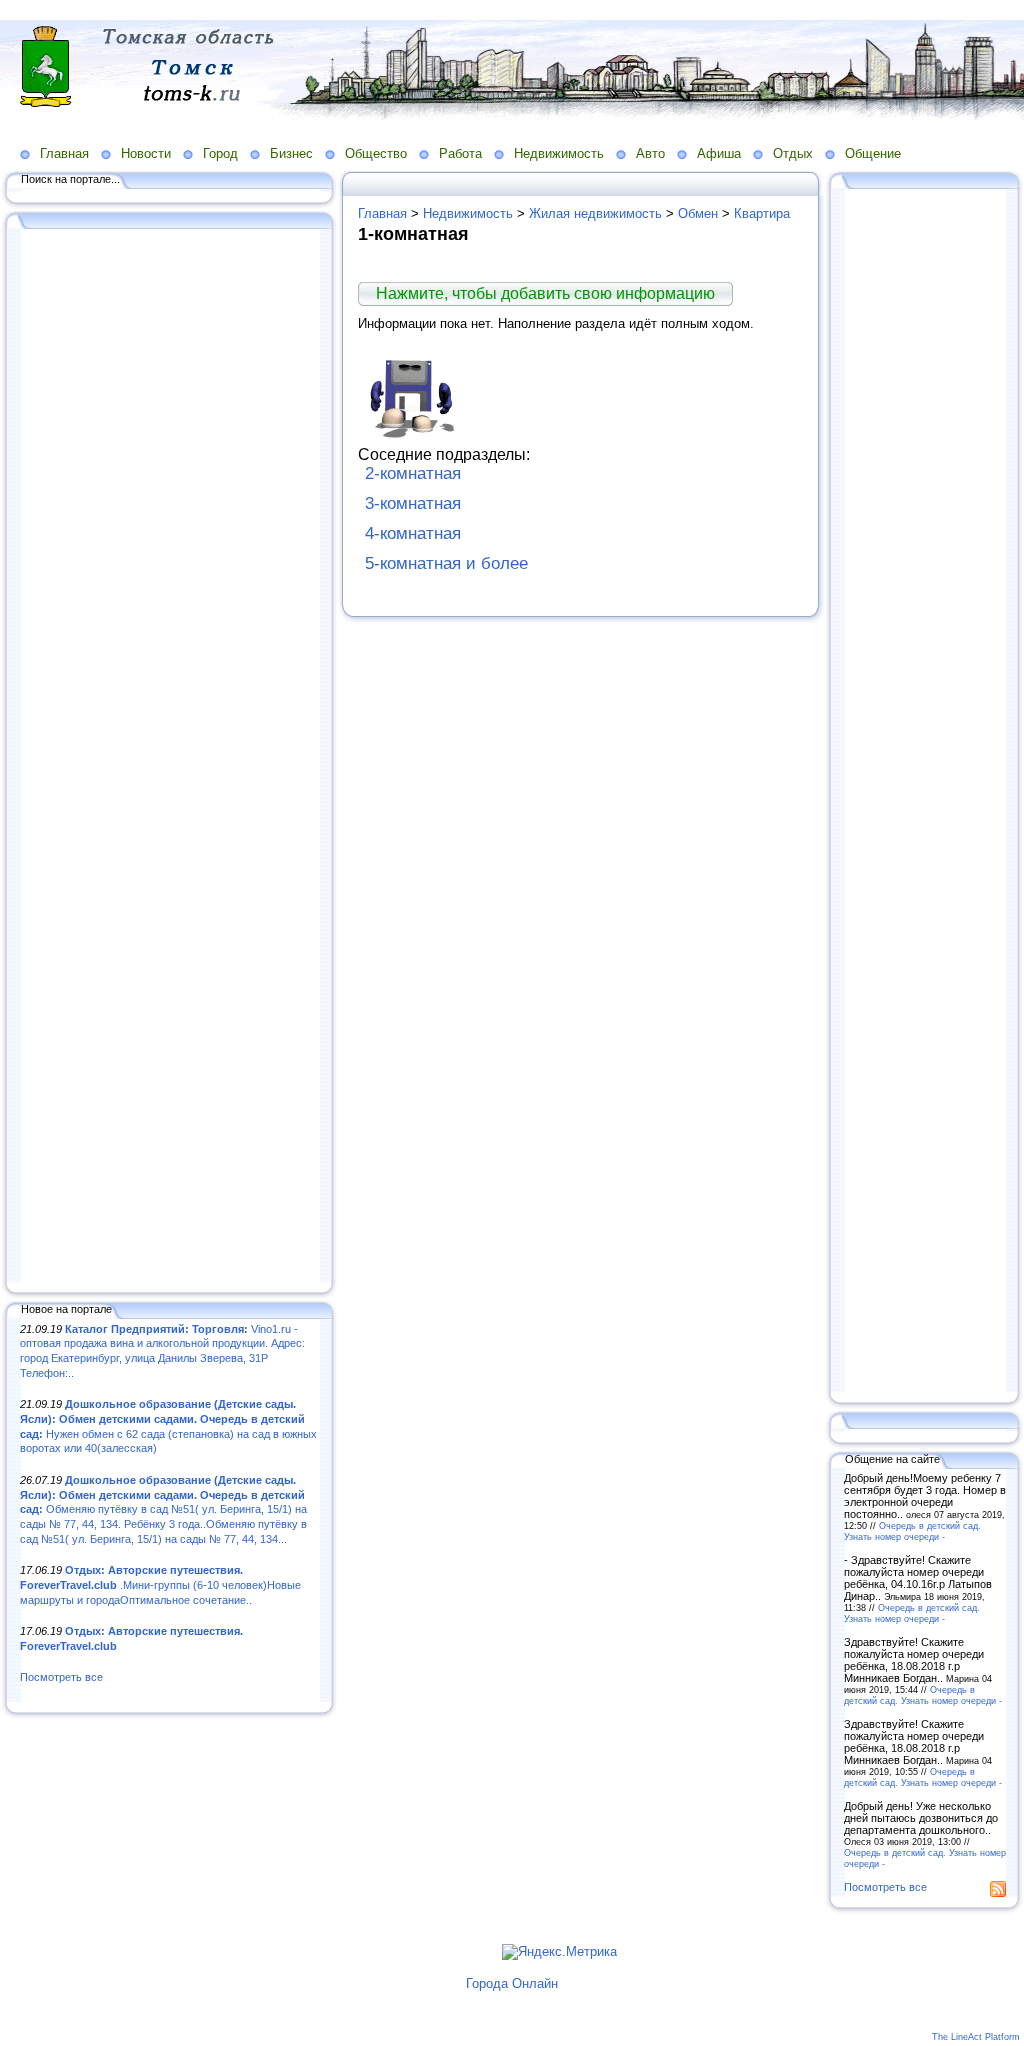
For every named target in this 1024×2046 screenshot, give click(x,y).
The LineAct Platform (976, 2037)
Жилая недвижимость (595, 213)
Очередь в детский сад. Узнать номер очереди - (912, 1531)
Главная (64, 153)
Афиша (719, 153)
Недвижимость (559, 153)
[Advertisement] (170, 757)
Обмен (698, 213)
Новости (146, 153)
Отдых (793, 153)
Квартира (762, 213)
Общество (376, 153)
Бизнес (291, 153)
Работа (460, 153)
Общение (873, 153)
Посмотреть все (61, 1677)
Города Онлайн (512, 1983)
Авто (650, 153)
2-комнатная (413, 473)
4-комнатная (413, 533)
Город (220, 153)
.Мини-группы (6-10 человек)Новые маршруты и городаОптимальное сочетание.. (160, 1584)
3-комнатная (413, 503)
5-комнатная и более (446, 563)
